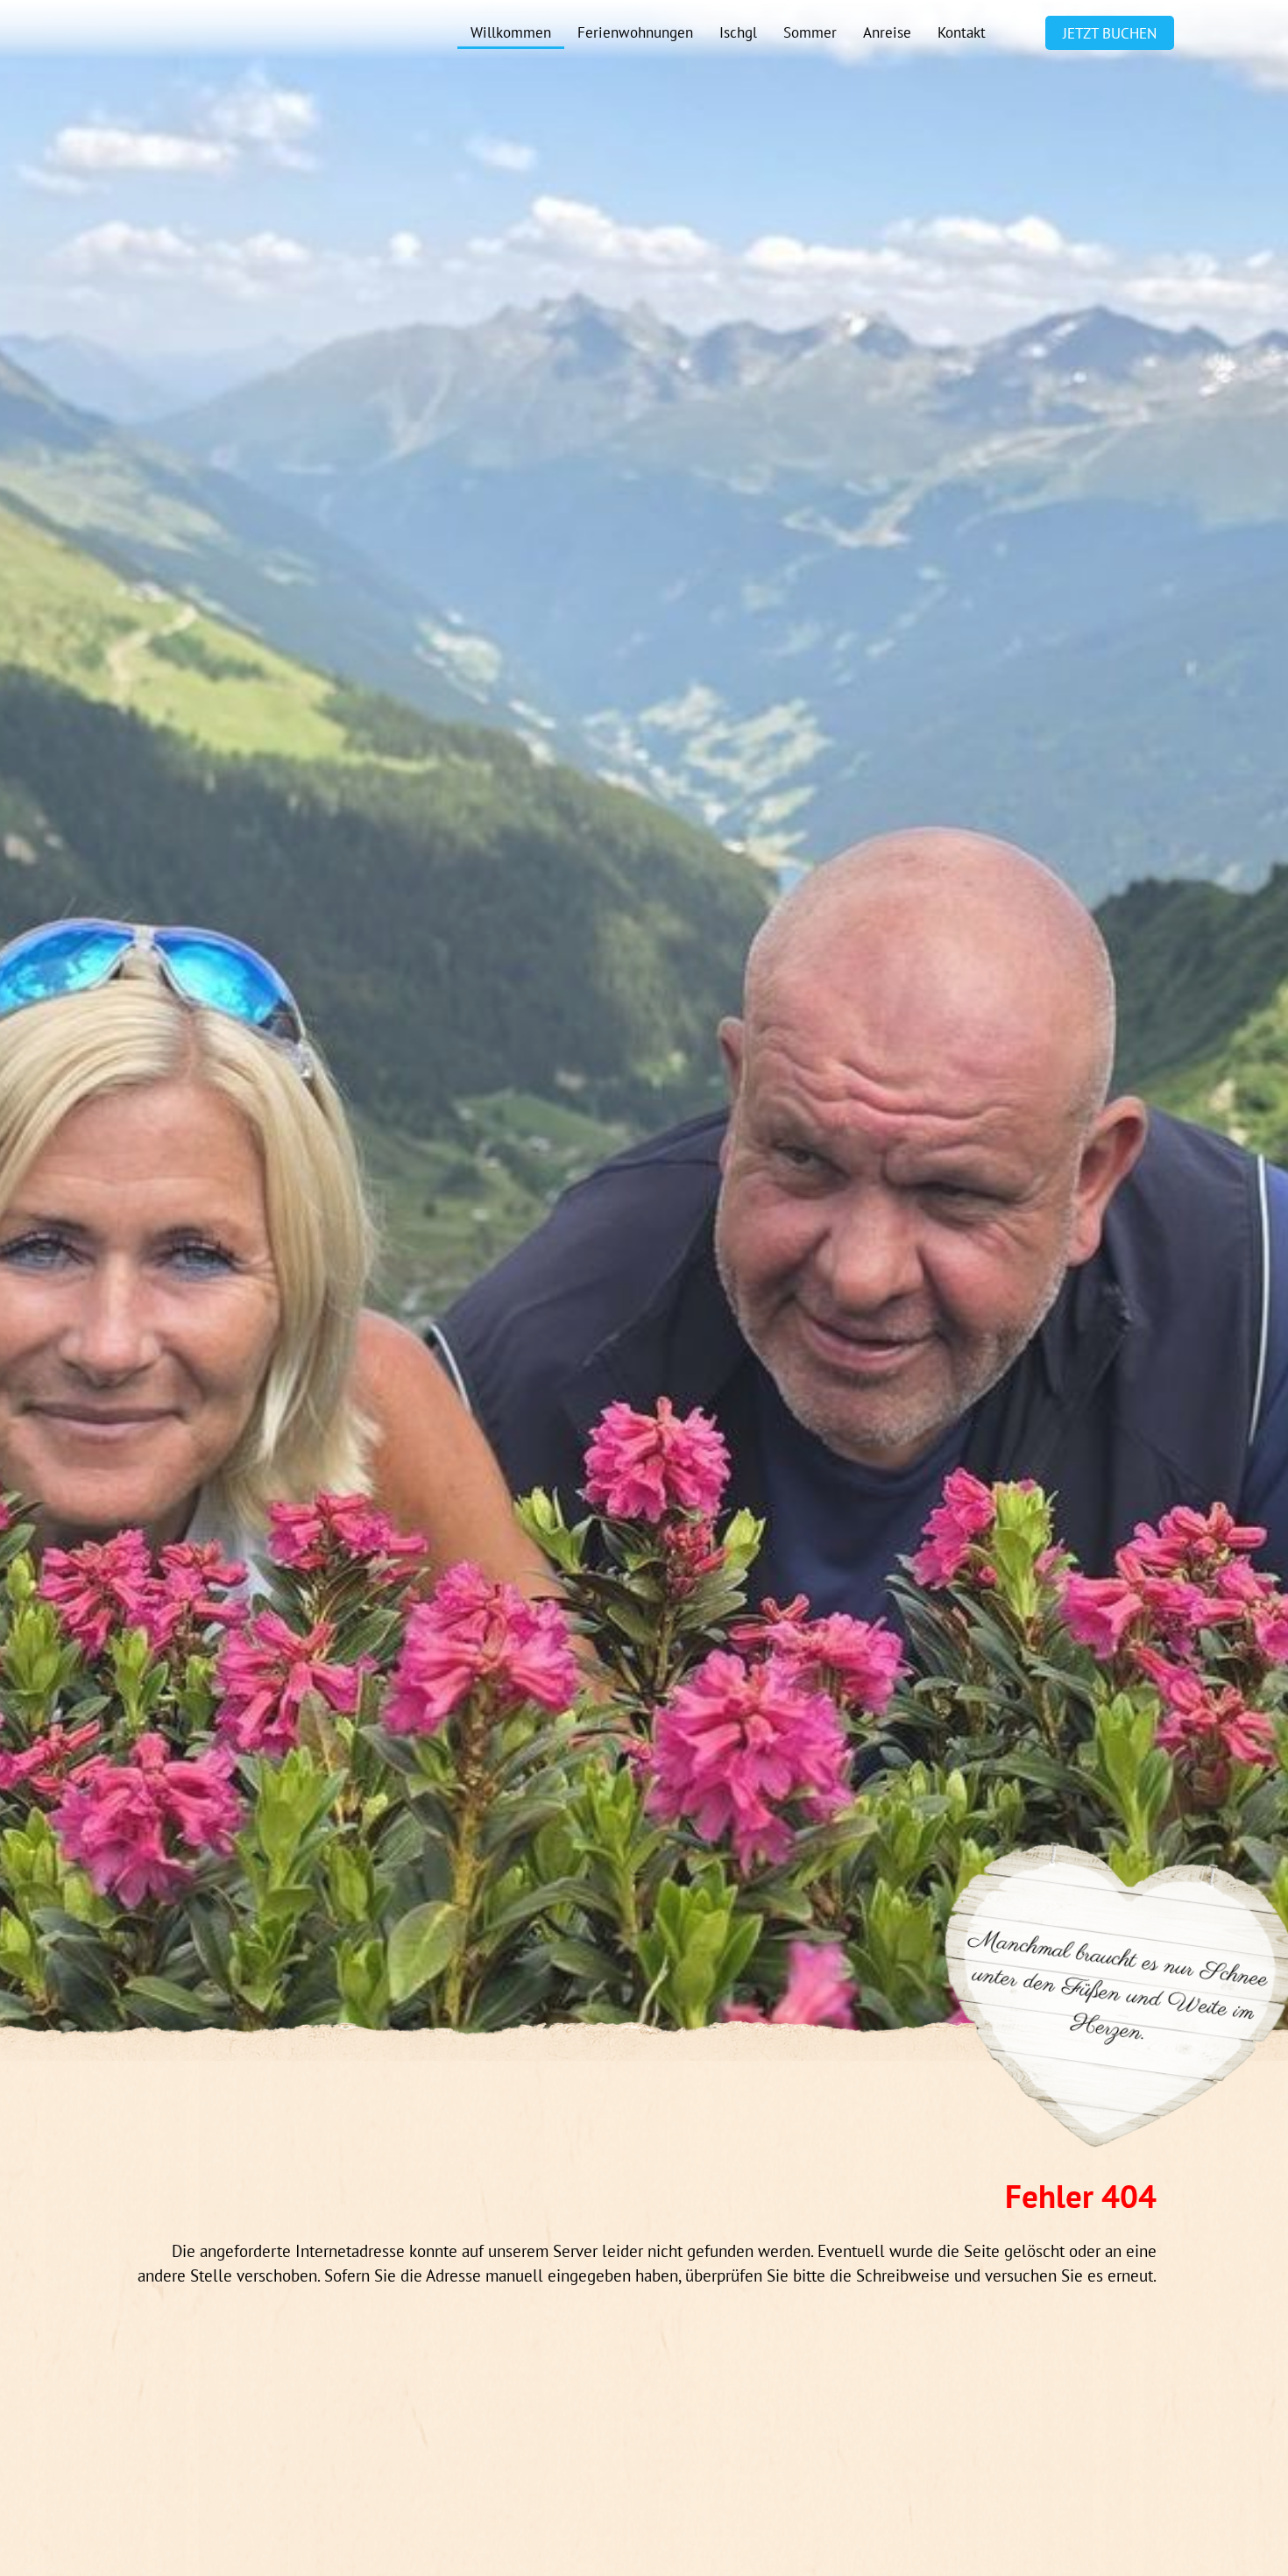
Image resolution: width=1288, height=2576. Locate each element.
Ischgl (738, 32)
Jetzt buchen (1110, 33)
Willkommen (511, 32)
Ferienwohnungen (635, 32)
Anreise (887, 32)
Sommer (810, 32)
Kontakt (962, 32)
